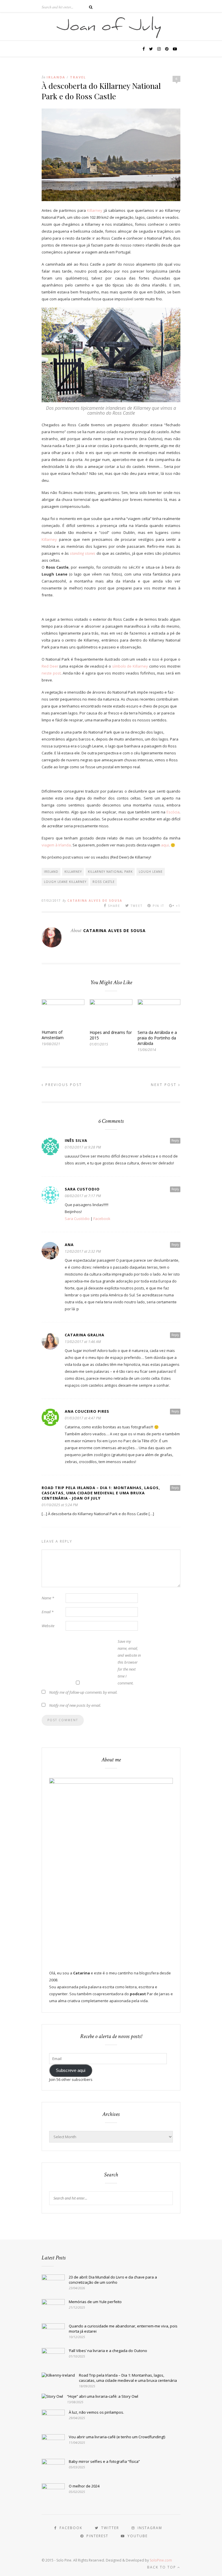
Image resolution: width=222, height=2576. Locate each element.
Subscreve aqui (71, 2070)
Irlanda (56, 77)
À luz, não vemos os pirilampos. (96, 2412)
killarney (73, 872)
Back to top (162, 2567)
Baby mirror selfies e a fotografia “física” (104, 2461)
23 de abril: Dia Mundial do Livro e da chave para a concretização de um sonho (113, 2280)
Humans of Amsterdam (53, 1035)
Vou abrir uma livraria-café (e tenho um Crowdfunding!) (117, 2437)
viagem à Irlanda (56, 845)
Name (48, 1598)
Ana (69, 1245)
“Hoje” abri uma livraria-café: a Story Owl (103, 2396)
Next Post (165, 1085)
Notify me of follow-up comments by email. (83, 1692)
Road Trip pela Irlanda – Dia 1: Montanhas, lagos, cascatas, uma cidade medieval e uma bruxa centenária (128, 2378)
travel (78, 77)
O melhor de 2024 (84, 2486)
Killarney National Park (110, 872)
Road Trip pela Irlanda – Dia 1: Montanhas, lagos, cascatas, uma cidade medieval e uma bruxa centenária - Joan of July (101, 1493)
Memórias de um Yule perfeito (95, 2302)
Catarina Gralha (85, 1335)
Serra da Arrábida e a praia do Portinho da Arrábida (157, 1038)
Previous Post (63, 1085)
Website (48, 1626)
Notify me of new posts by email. (75, 1705)
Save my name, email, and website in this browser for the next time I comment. (129, 1662)
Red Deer (50, 666)
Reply (175, 1140)
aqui (165, 845)
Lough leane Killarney (65, 882)
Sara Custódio (77, 1219)
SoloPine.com (161, 2560)
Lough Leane (151, 872)
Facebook (102, 1219)
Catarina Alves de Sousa (95, 901)
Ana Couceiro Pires (87, 1411)
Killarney (95, 210)
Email (48, 1612)
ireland (51, 872)
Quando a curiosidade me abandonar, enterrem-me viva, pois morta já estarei (123, 2329)
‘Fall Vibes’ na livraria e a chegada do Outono (108, 2351)
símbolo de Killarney (130, 666)
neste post (51, 673)
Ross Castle (104, 882)
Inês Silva (76, 1140)
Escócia (173, 812)
